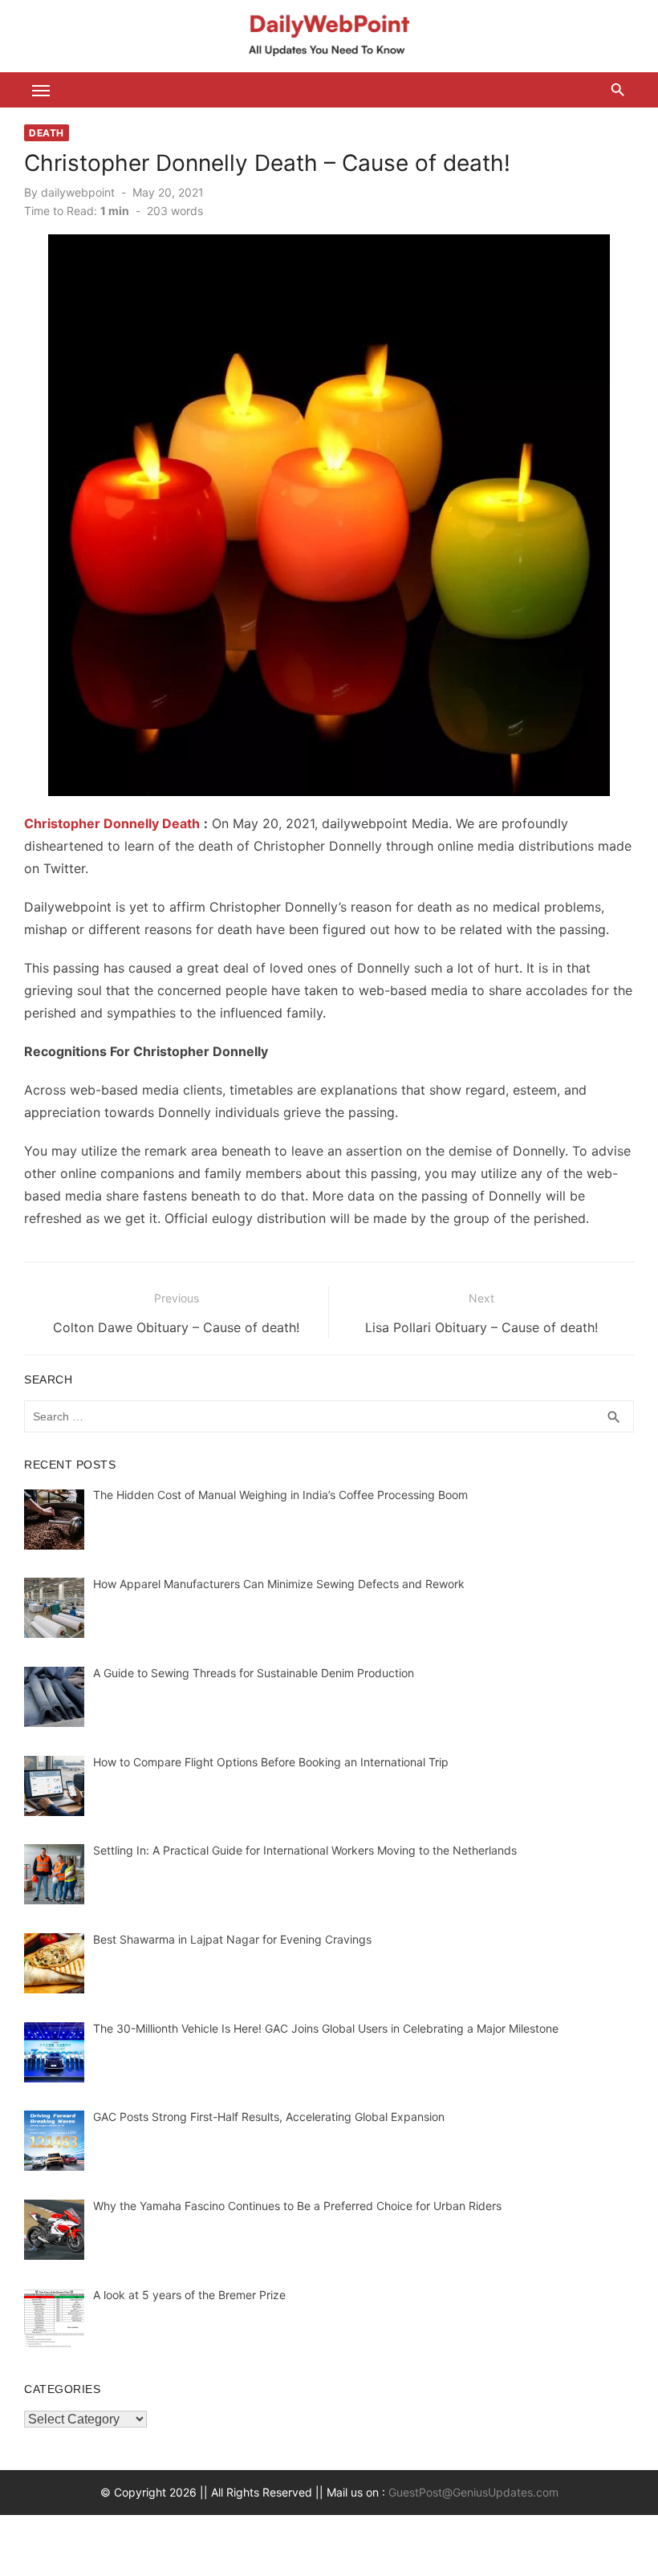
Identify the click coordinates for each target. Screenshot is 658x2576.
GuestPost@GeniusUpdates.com (473, 2492)
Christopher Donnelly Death (112, 823)
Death (47, 133)
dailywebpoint (78, 192)
